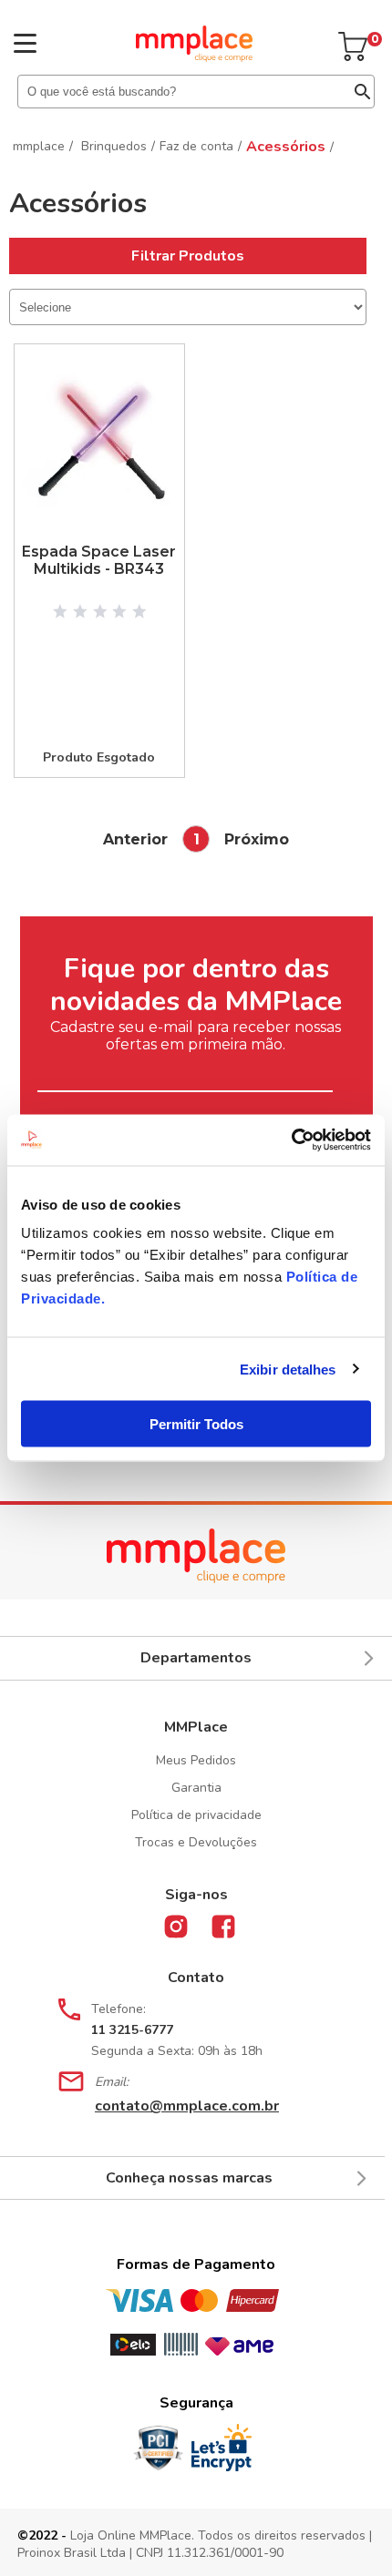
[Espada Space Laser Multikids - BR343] (99, 444)
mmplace (39, 146)
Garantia (196, 1788)
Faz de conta (196, 146)
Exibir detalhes (288, 1369)
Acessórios (286, 147)
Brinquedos (114, 146)
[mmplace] (194, 57)
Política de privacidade (196, 1815)
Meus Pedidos (196, 1760)
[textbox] (196, 92)
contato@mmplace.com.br (187, 2106)
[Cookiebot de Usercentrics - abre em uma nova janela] (291, 1140)
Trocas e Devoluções (196, 1842)
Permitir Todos (196, 1424)
